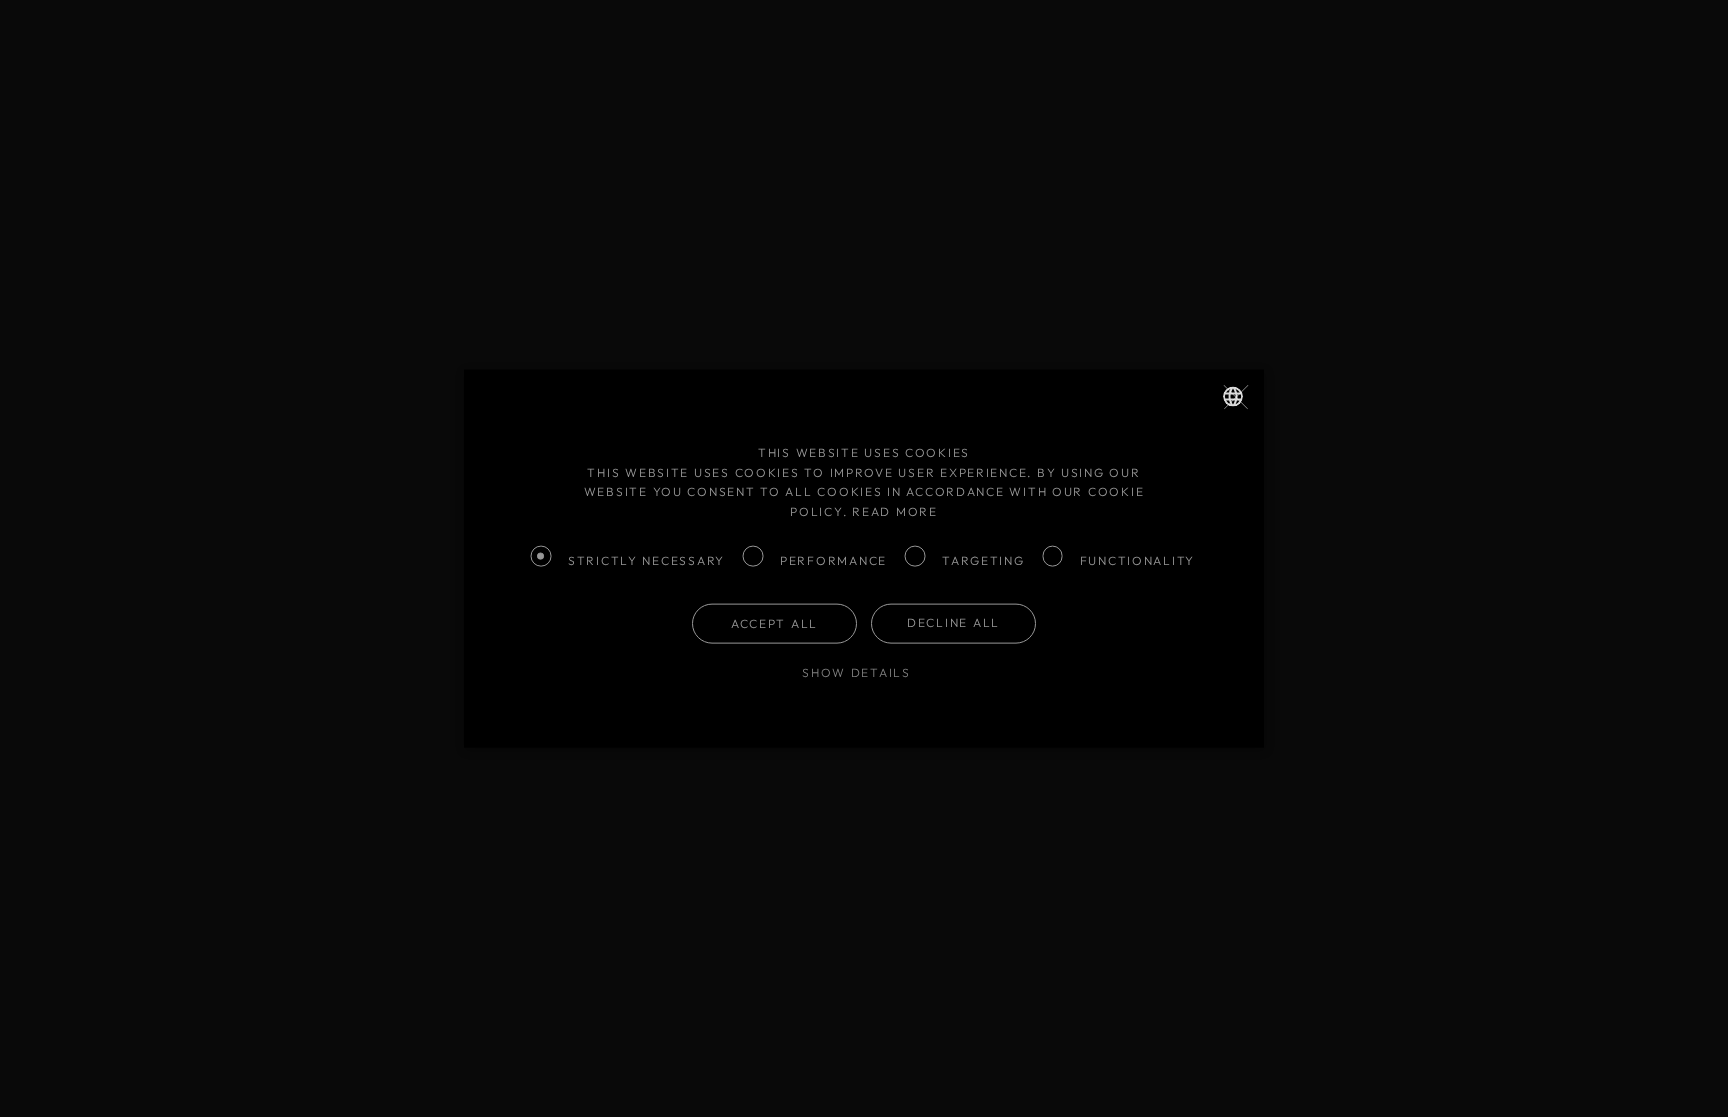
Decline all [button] (953, 622)
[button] (864, 673)
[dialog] (864, 558)
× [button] (1246, 390)
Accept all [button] (774, 623)
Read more (895, 511)
